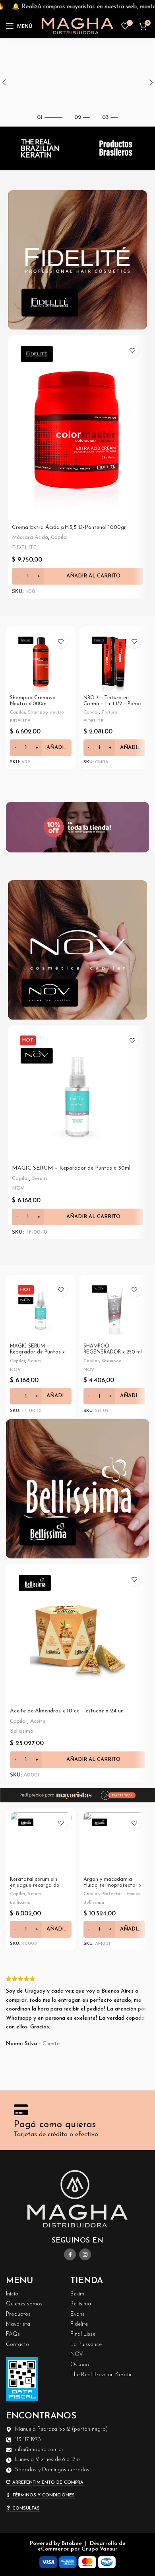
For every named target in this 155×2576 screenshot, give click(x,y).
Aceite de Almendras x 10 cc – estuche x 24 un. (67, 1711)
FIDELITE (24, 548)
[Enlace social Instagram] (85, 2254)
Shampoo (111, 1361)
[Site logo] (77, 26)
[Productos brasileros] (116, 148)
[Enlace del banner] (77, 260)
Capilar (60, 537)
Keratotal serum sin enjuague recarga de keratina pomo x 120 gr (38, 1886)
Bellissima (22, 1731)
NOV (18, 1189)
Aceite (38, 1721)
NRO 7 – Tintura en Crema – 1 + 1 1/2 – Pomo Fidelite (112, 704)
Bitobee (72, 2544)
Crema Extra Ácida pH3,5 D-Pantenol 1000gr (69, 527)
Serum (40, 1179)
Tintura (109, 712)
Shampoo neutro (46, 712)
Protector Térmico (121, 1894)
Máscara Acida (30, 537)
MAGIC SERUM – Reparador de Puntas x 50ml (71, 1168)
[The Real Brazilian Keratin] (39, 148)
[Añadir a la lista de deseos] (132, 350)
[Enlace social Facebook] (70, 2254)
